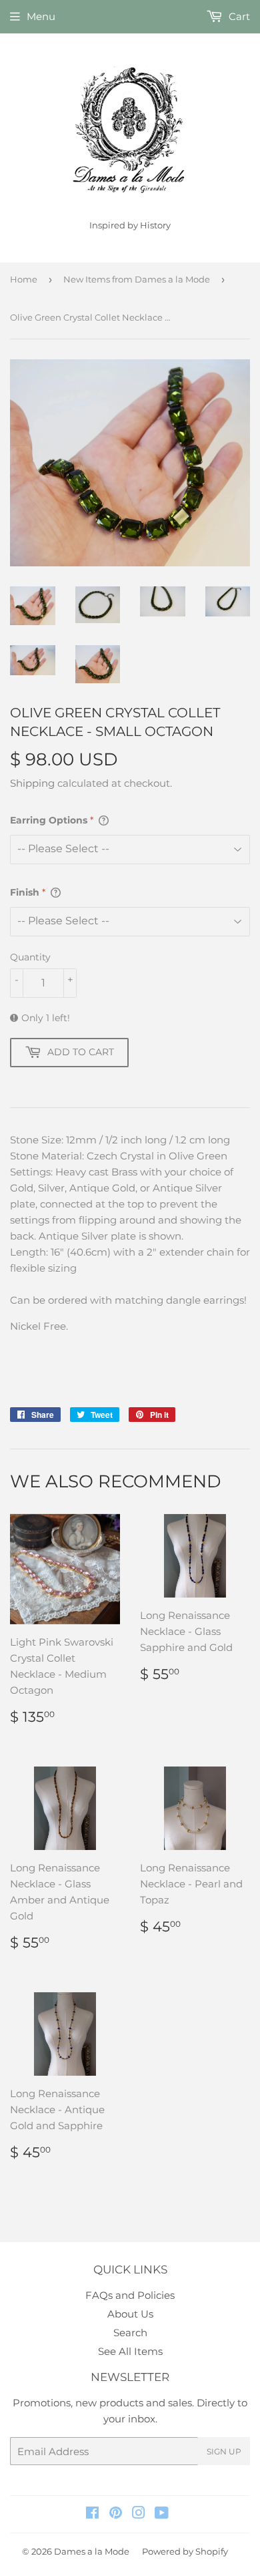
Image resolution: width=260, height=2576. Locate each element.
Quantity (30, 957)
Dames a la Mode (92, 2551)
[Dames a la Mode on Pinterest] (116, 2514)
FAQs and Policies (130, 2295)
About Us (130, 2314)
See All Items (130, 2351)
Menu (41, 16)
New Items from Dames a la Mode (137, 279)
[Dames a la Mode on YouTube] (162, 2514)
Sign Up (224, 2451)
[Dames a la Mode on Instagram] (139, 2514)
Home (24, 279)
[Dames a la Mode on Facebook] (92, 2514)
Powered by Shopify (185, 2551)
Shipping (32, 783)
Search (130, 2333)
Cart (238, 16)
